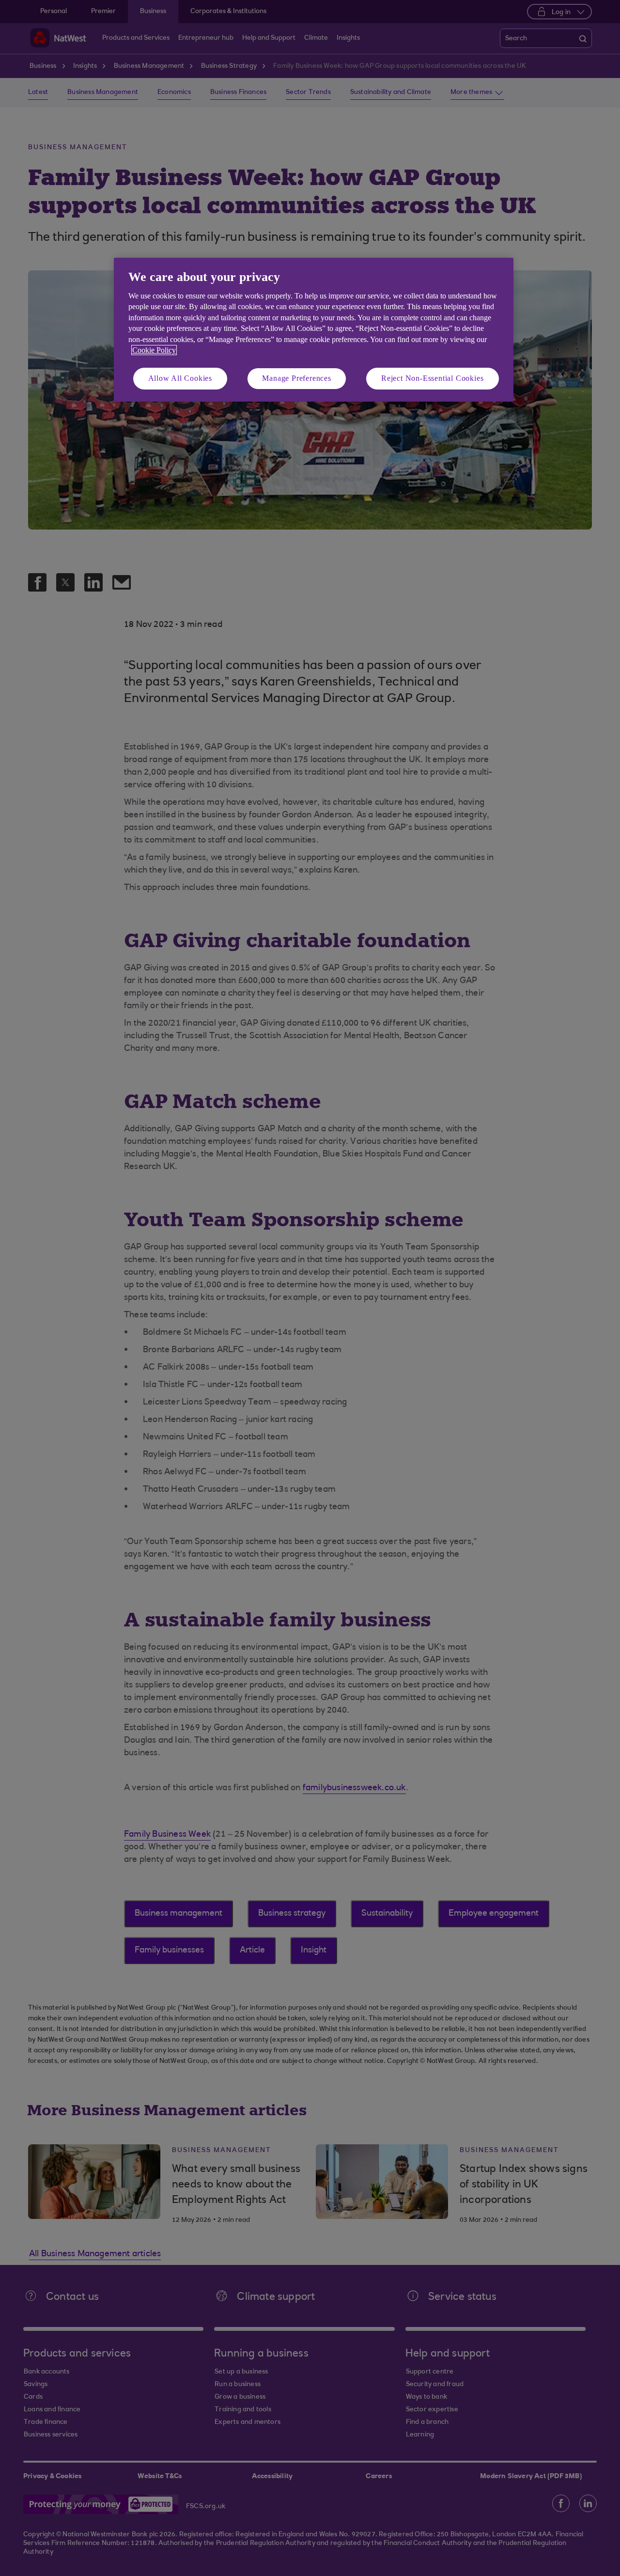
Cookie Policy (154, 350)
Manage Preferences (296, 378)
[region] (314, 330)
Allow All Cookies (180, 378)
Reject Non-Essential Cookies (432, 378)
